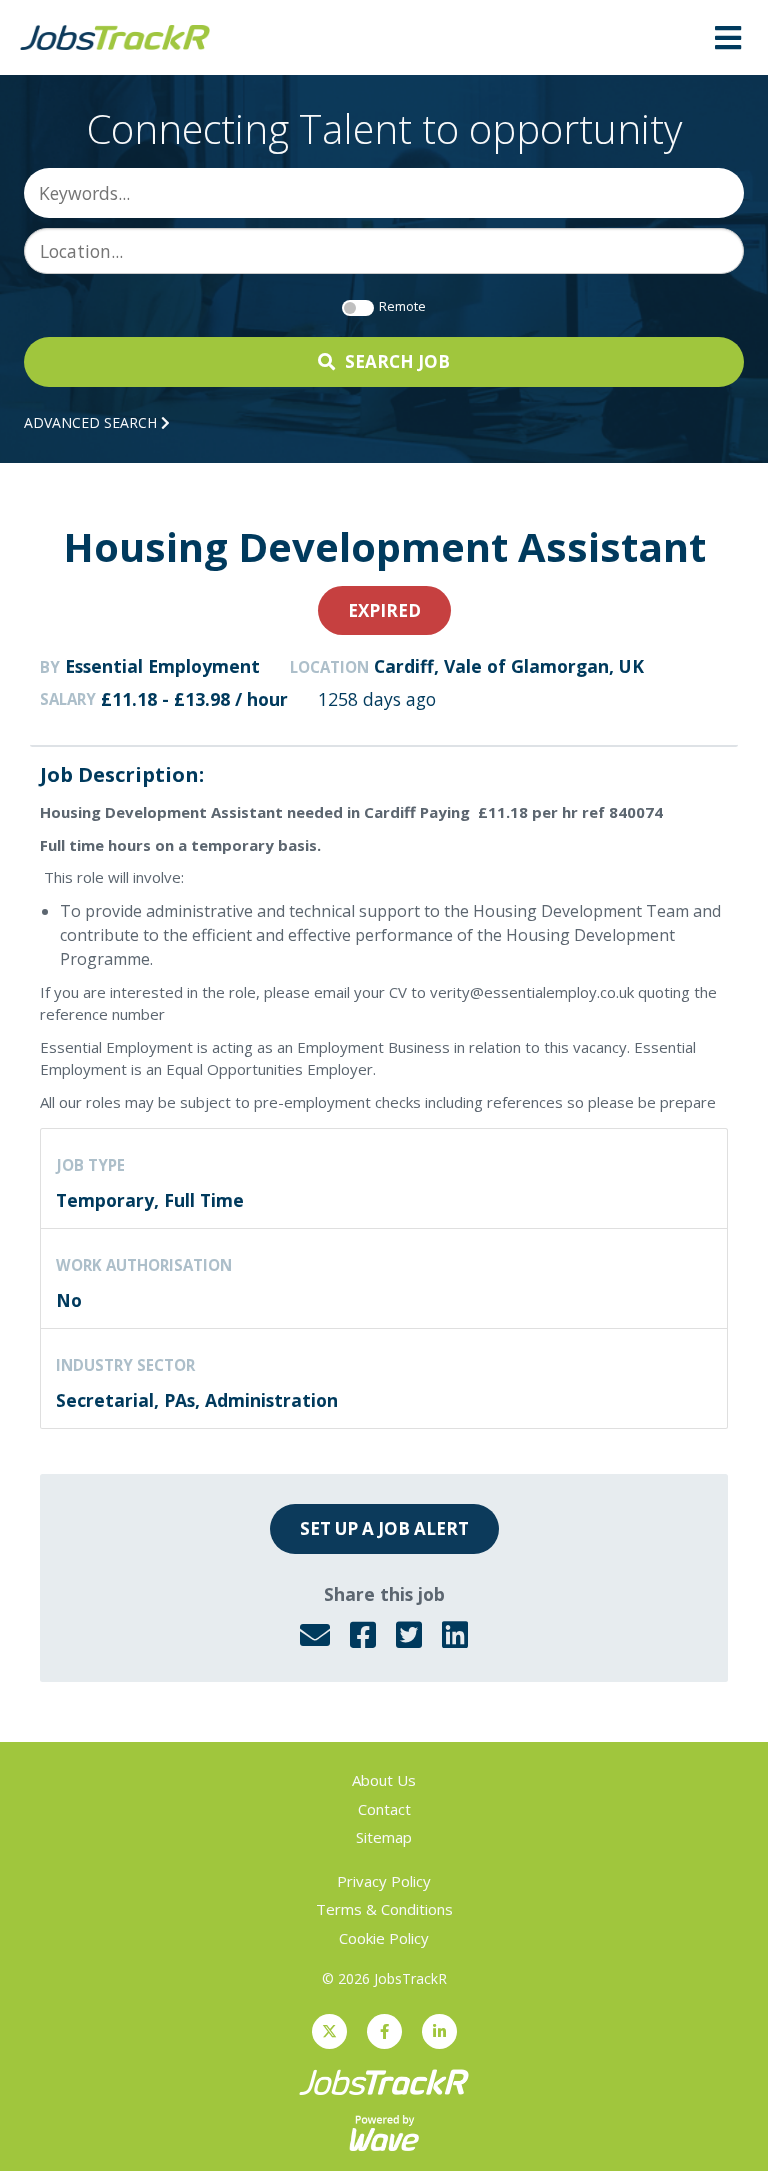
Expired (384, 610)
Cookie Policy (384, 1938)
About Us (384, 1780)
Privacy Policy (384, 1881)
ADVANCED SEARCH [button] (92, 422)
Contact (384, 1809)
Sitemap (384, 1837)
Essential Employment (162, 666)
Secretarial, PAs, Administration (197, 1400)
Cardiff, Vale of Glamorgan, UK (509, 666)
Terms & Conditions (384, 1909)
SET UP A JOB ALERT (384, 1528)
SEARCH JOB (397, 361)
